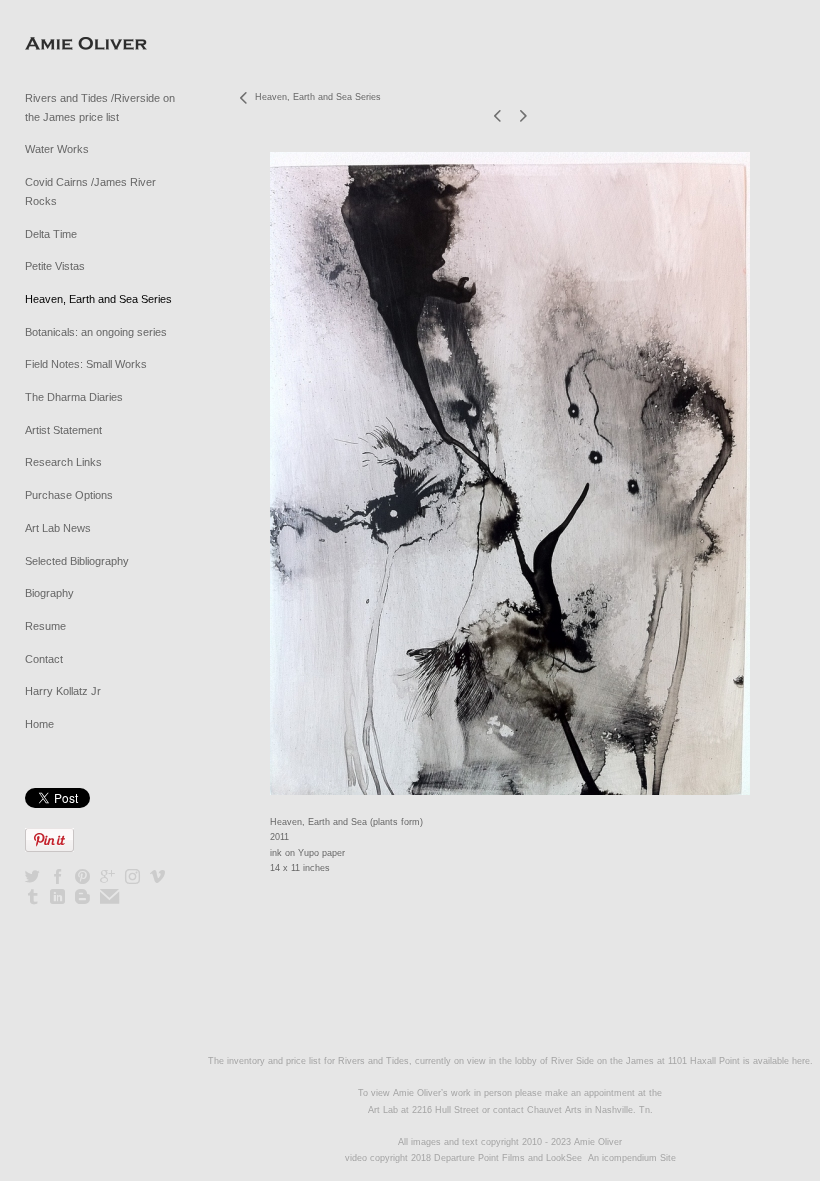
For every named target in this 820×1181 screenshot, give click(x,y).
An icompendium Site (632, 1158)
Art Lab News (58, 528)
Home (39, 724)
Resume (45, 626)
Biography (49, 593)
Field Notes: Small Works (86, 364)
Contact (44, 659)
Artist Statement (63, 430)
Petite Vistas (55, 266)
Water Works (57, 149)
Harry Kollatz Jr (63, 691)
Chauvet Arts (556, 1110)
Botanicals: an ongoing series (96, 332)
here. (802, 1061)
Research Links (63, 462)
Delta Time (51, 234)
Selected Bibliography (77, 561)
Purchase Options (69, 495)
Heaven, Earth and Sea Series (98, 299)
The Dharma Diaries (74, 397)
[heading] (75, 44)
